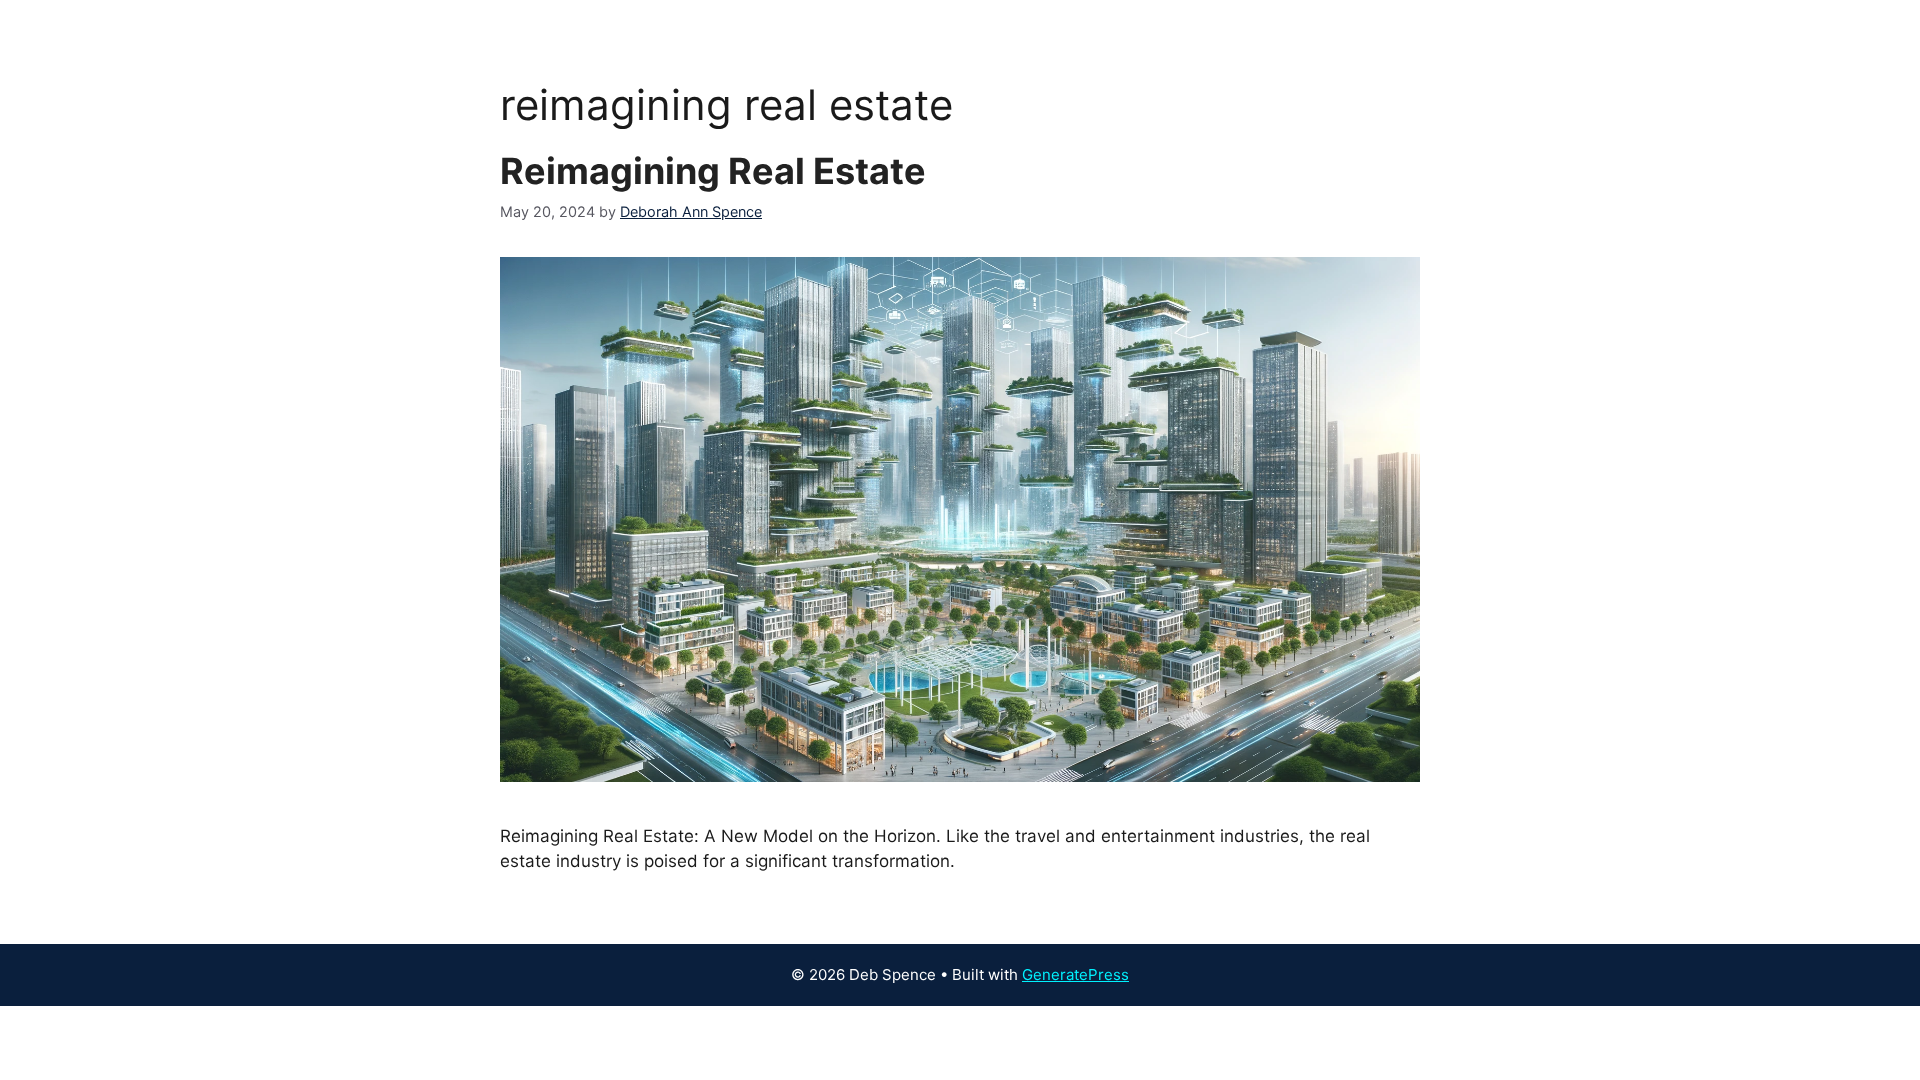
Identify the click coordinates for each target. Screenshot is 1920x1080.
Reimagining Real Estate (713, 171)
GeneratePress (1075, 974)
